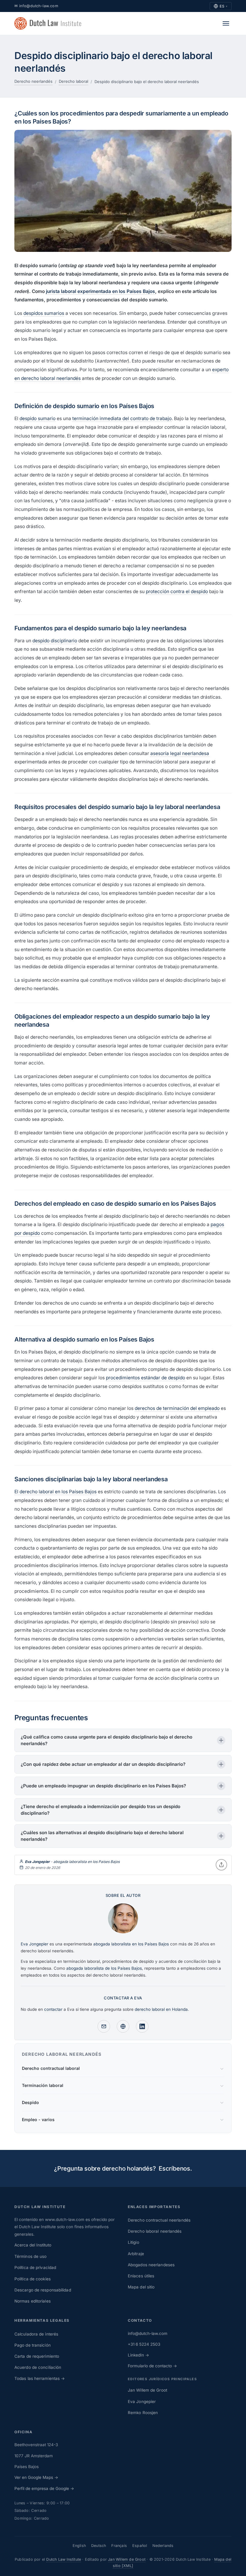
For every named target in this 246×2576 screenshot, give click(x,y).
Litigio (133, 2242)
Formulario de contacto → (152, 2366)
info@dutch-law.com (148, 2333)
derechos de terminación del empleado (177, 1408)
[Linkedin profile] (142, 2026)
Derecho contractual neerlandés (159, 2220)
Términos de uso (31, 2256)
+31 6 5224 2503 (144, 2344)
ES (224, 6)
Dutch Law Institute (64, 2559)
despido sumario (37, 418)
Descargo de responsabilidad (43, 2290)
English (79, 2546)
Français (119, 2546)
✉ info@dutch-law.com (36, 6)
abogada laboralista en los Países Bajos (87, 1862)
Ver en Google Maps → (36, 2477)
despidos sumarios (44, 313)
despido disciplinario (55, 641)
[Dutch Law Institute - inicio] (48, 23)
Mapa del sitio (141, 2287)
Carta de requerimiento (37, 2356)
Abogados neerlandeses (151, 2265)
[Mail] (104, 2026)
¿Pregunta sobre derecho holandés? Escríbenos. (123, 2169)
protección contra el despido (177, 591)
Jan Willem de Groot (147, 2390)
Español (140, 2546)
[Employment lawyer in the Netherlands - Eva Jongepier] (123, 1936)
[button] (123, 1740)
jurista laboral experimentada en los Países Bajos (100, 291)
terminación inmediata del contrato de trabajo (122, 418)
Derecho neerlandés (33, 81)
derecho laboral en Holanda (161, 2009)
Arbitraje (136, 2254)
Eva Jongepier (142, 2401)
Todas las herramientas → (40, 2378)
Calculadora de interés (36, 2334)
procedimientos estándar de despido (145, 1378)
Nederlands (163, 2546)
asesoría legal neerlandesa (180, 753)
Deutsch (99, 2546)
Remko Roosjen (143, 2413)
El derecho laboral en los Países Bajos (55, 1492)
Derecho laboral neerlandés (155, 2231)
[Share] (221, 1865)
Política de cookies (33, 2279)
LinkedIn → (138, 2355)
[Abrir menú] (226, 23)
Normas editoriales (33, 2301)
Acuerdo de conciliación (38, 2367)
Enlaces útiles (141, 2276)
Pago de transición (33, 2345)
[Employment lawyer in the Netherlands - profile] (123, 2026)
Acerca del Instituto (33, 2245)
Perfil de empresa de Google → (44, 2488)
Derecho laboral (73, 81)
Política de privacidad (35, 2267)
